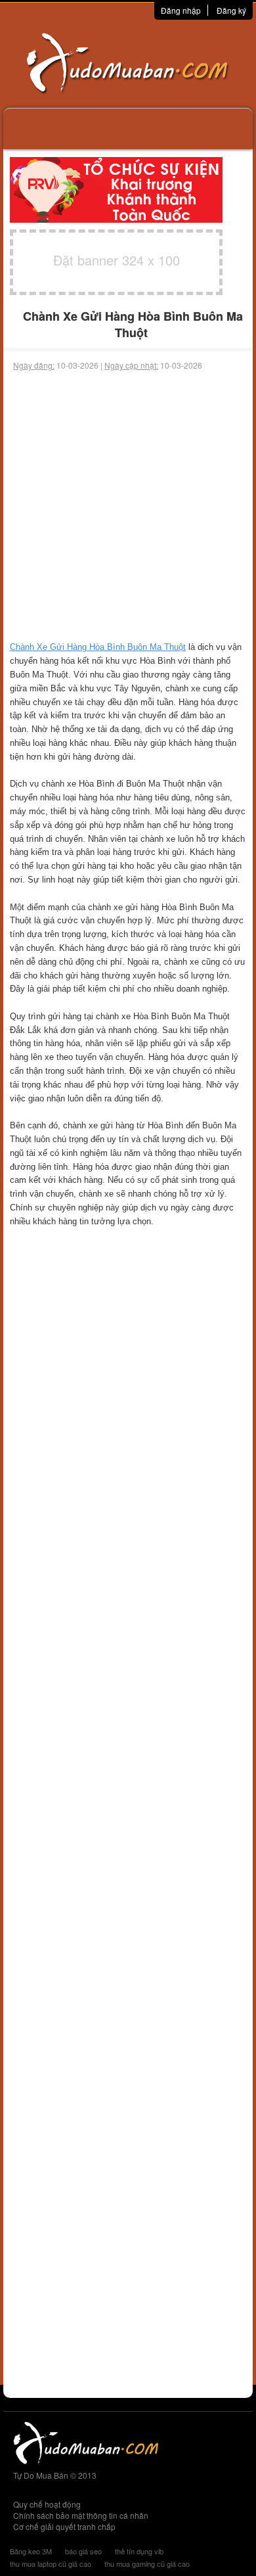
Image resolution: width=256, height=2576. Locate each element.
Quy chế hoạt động (47, 2504)
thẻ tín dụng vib (139, 2551)
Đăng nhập (181, 10)
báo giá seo (83, 2551)
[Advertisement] (128, 506)
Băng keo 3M (31, 2551)
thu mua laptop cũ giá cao (51, 2564)
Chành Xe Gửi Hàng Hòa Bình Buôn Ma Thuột (98, 647)
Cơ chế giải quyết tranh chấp (64, 2526)
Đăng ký (231, 10)
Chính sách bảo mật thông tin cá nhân (81, 2515)
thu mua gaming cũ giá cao (147, 2564)
